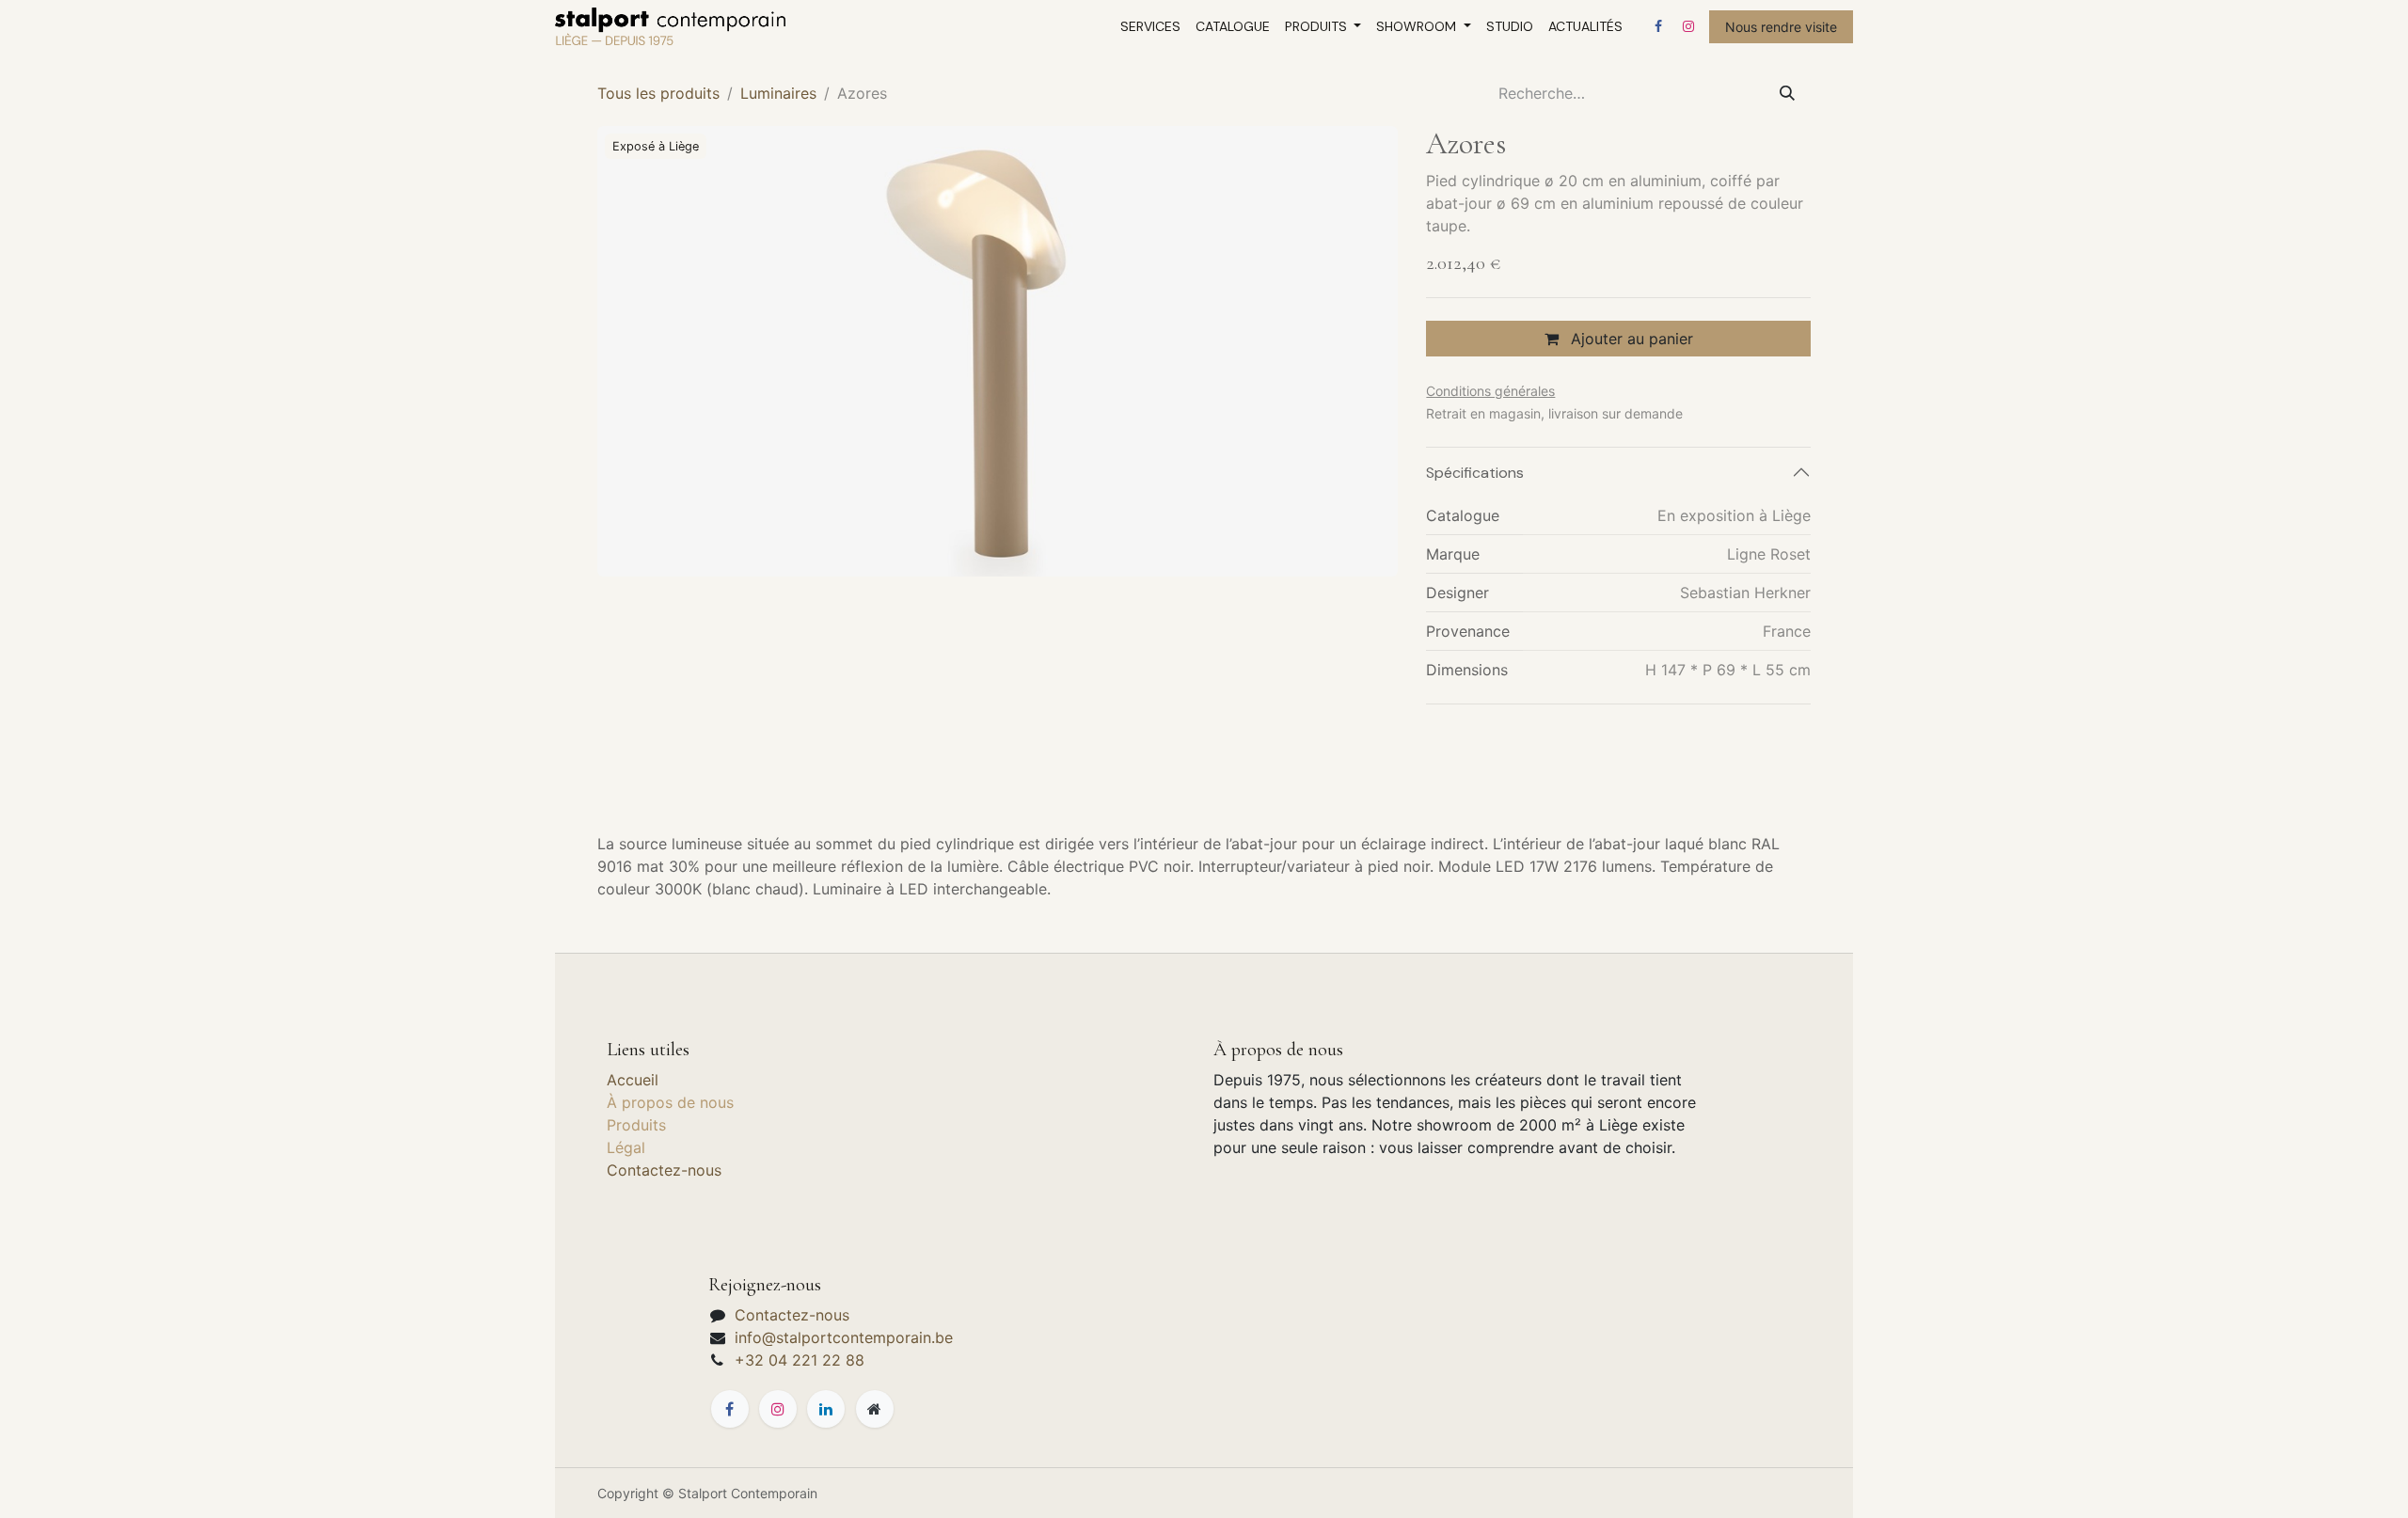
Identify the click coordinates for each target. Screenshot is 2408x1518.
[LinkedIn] (826, 1409)
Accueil (633, 1080)
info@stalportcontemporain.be (844, 1337)
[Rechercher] (1787, 93)
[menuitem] (1150, 27)
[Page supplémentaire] (875, 1409)
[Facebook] (1658, 26)
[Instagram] (1688, 26)
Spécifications (1475, 473)
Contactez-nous (664, 1170)
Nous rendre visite (1781, 27)
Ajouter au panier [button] (1630, 339)
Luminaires (778, 93)
